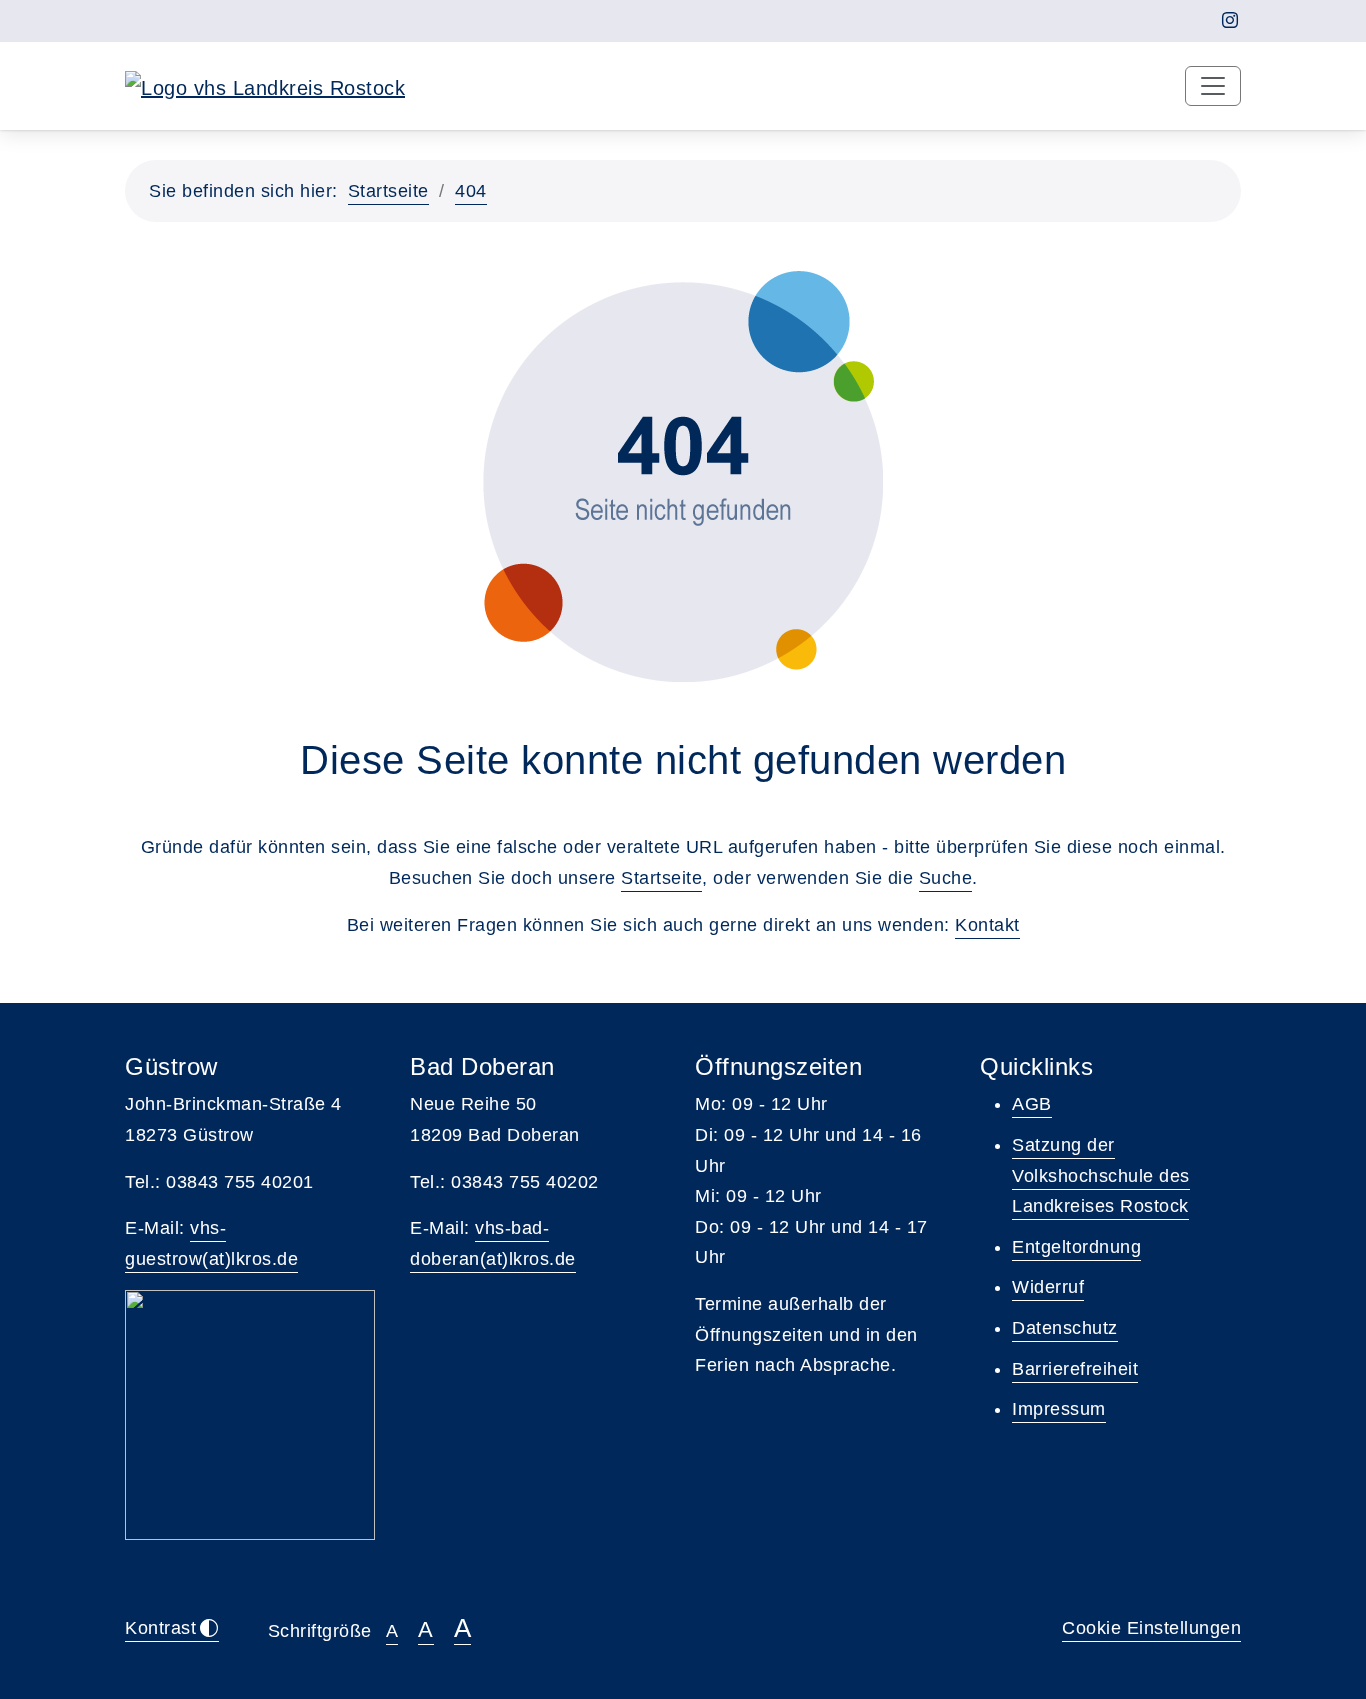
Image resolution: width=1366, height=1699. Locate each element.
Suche (946, 878)
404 (471, 191)
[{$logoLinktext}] (265, 86)
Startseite (388, 191)
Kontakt (987, 925)
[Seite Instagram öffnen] (1230, 20)
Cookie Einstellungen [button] (1151, 1628)
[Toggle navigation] (1213, 86)
